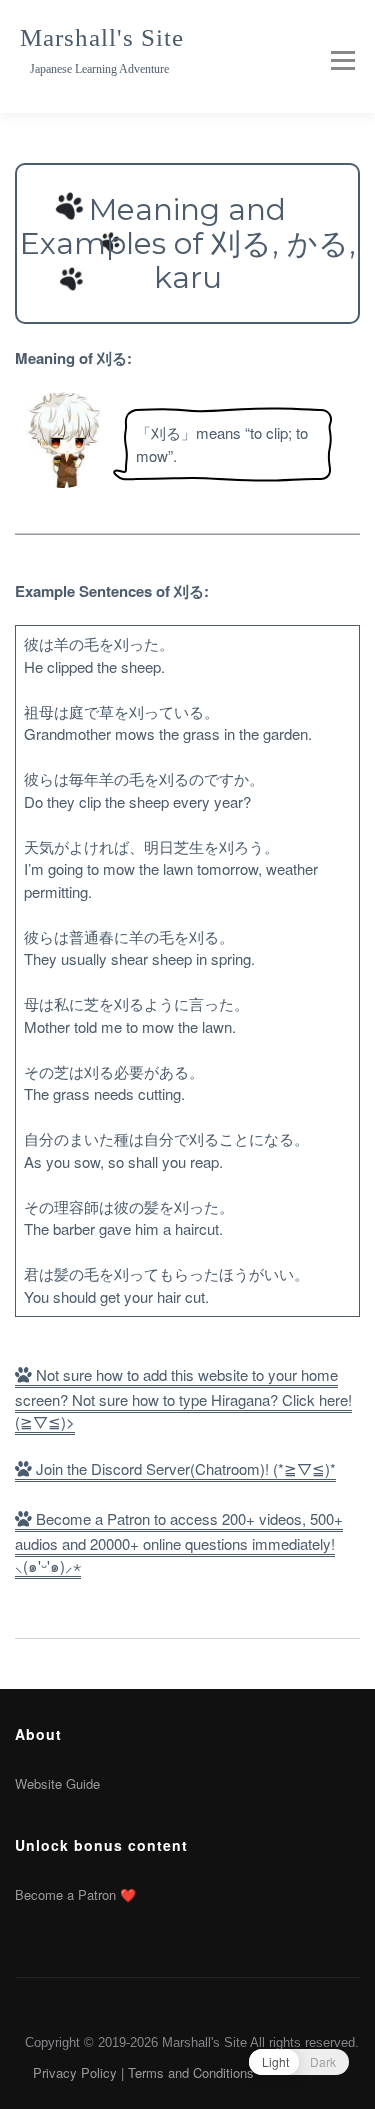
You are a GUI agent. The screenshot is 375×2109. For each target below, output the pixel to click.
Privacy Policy (75, 2072)
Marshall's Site (102, 37)
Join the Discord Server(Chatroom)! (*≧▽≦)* (184, 1468)
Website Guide (57, 1783)
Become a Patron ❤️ (75, 1894)
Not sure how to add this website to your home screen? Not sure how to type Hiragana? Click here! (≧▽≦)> (183, 1398)
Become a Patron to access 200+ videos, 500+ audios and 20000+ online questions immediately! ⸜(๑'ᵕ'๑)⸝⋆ (179, 1542)
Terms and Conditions (191, 2072)
